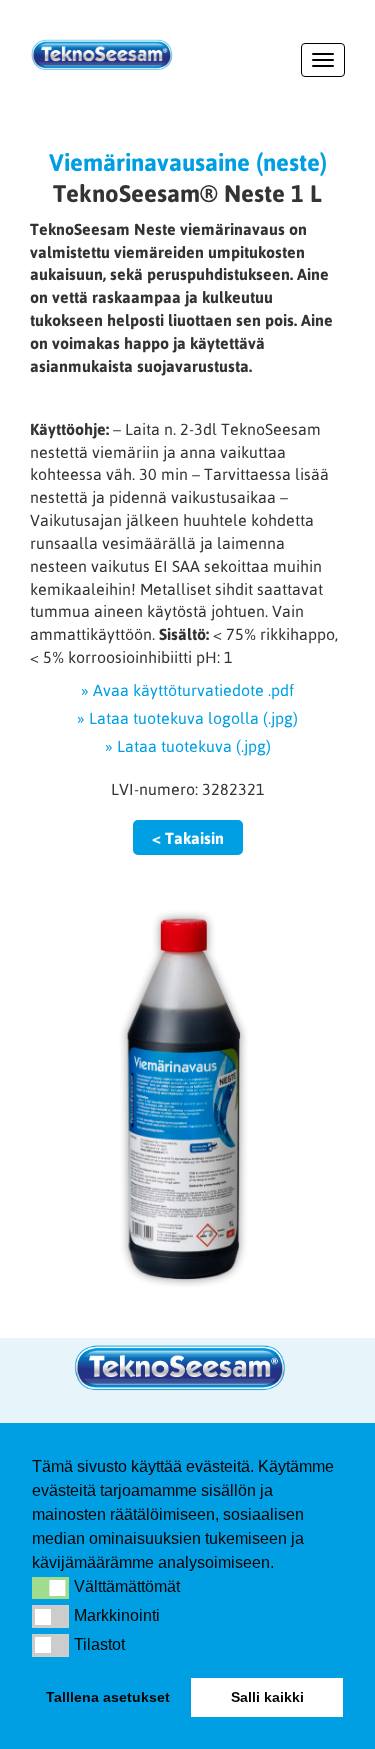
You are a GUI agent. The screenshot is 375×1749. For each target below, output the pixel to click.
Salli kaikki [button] (267, 1697)
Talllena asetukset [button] (108, 1697)
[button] (50, 1588)
